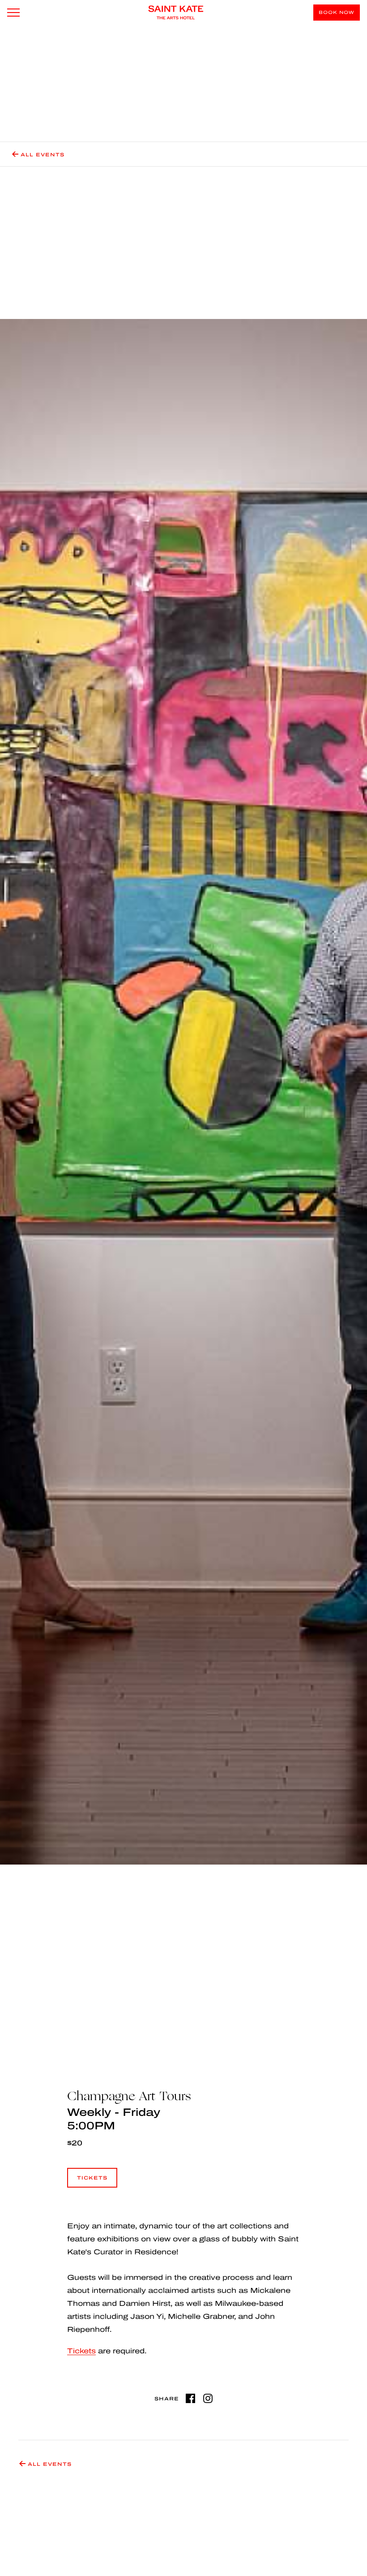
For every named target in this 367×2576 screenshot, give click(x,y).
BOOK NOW (337, 12)
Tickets (92, 2182)
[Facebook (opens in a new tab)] (190, 2398)
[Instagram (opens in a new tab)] (208, 2398)
